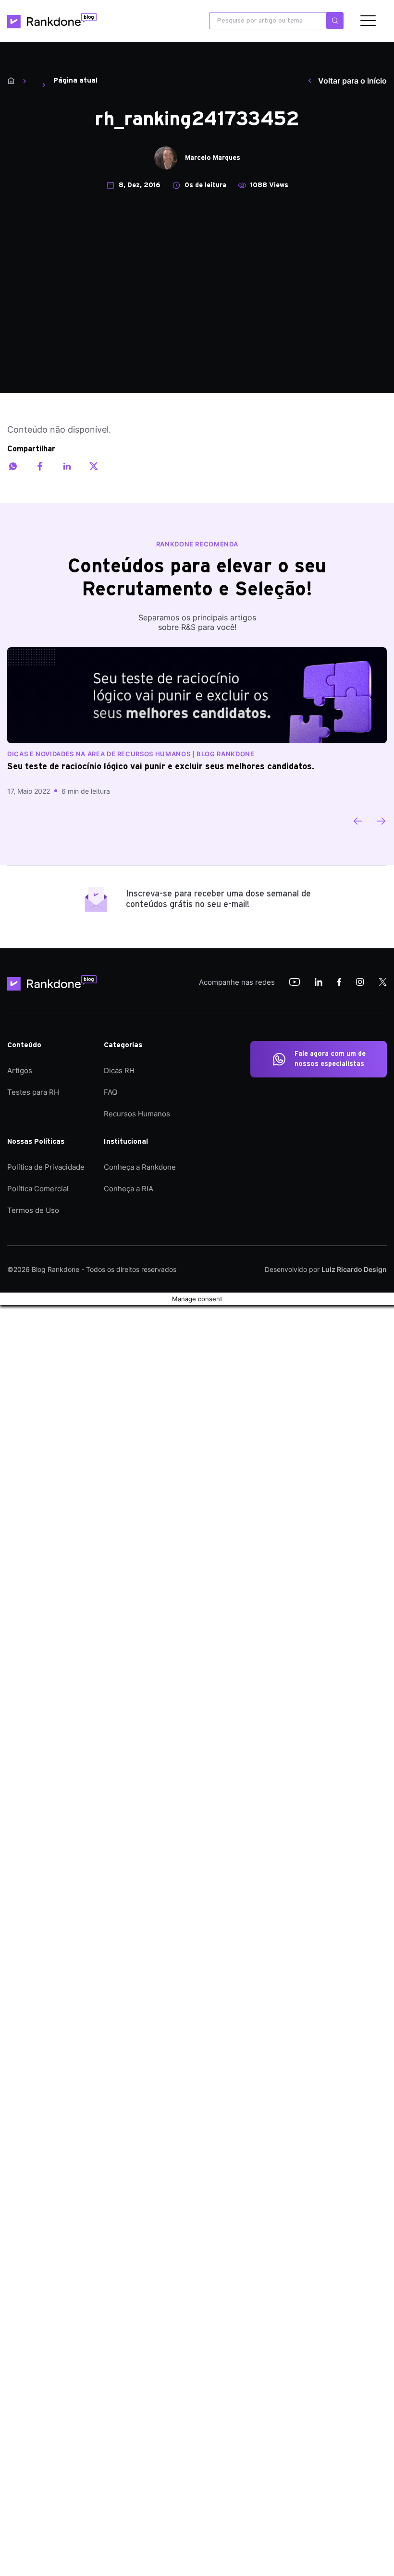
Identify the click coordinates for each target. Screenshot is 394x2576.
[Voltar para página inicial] (55, 983)
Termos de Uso (33, 1210)
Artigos (20, 1070)
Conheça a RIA (129, 1189)
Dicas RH (119, 1070)
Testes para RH (33, 1092)
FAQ (111, 1092)
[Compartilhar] (13, 466)
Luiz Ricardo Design (354, 1269)
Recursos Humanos (137, 1114)
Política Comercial (38, 1189)
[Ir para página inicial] (52, 21)
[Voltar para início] (11, 81)
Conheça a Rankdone (140, 1167)
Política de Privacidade (46, 1167)
